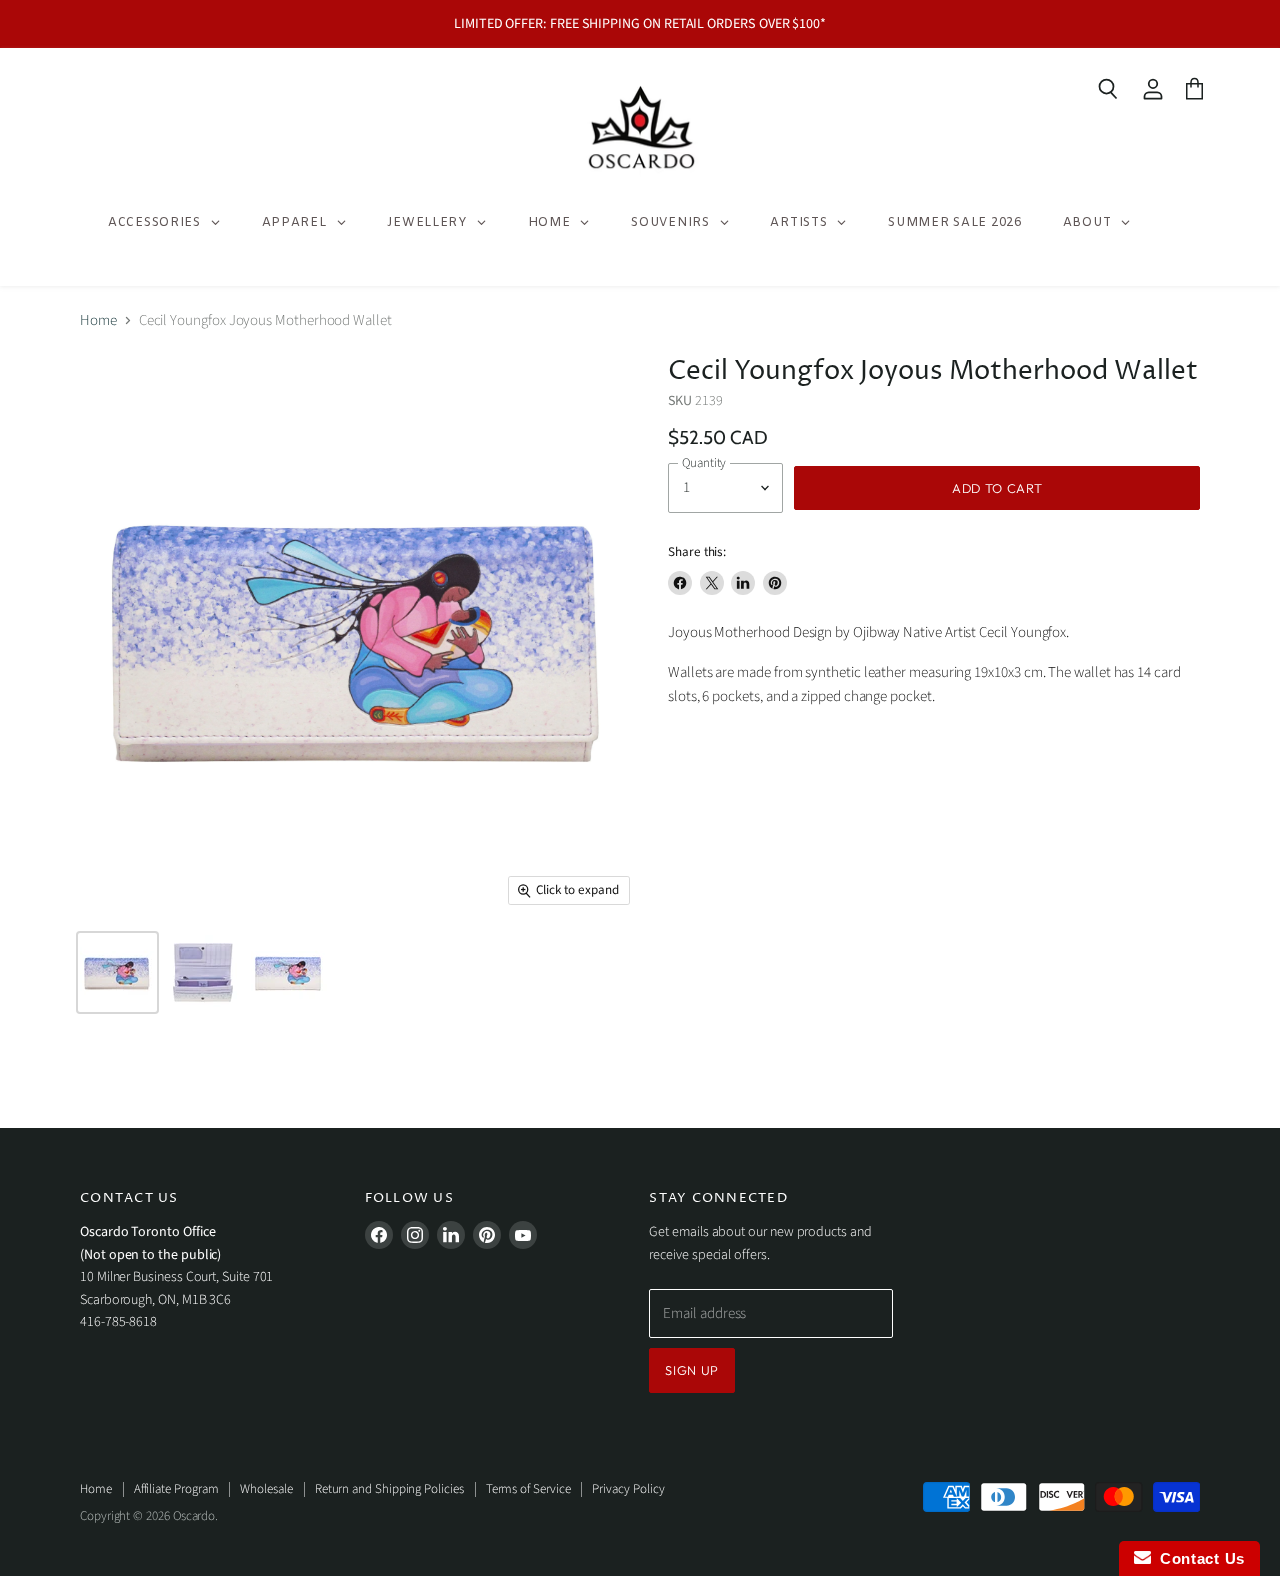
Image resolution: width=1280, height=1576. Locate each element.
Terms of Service (528, 1489)
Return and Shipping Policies (389, 1489)
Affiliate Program (176, 1489)
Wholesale (266, 1489)
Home (98, 320)
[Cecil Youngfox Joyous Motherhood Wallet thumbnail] (203, 972)
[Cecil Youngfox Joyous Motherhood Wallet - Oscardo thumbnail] (117, 972)
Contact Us (1198, 1558)
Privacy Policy (628, 1489)
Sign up (692, 1370)
